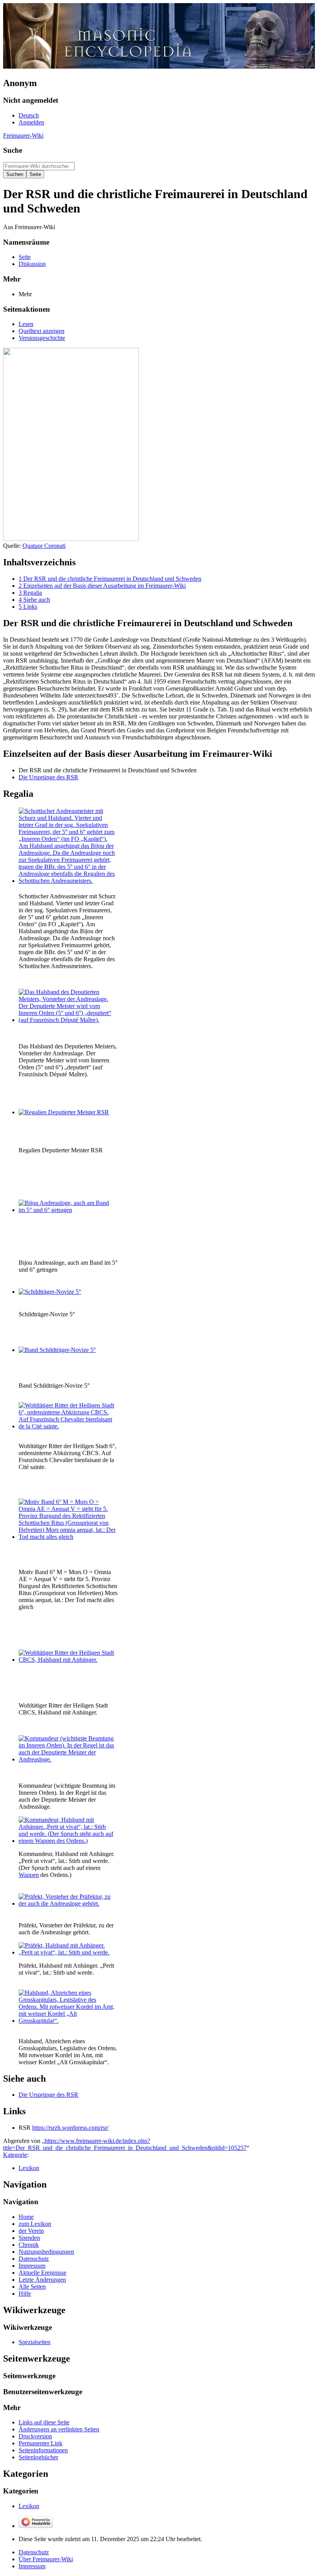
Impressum (32, 2566)
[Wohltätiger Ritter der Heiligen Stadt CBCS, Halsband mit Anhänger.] (67, 1660)
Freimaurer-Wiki (23, 136)
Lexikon (29, 2168)
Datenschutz (34, 2552)
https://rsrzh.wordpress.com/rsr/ (70, 2128)
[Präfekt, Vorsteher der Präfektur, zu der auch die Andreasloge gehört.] (67, 1904)
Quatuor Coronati (44, 546)
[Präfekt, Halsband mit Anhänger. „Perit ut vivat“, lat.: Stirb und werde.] (67, 1952)
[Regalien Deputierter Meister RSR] (64, 1112)
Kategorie (15, 2155)
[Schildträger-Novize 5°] (50, 1292)
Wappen (29, 1875)
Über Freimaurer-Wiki (46, 2559)
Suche (13, 150)
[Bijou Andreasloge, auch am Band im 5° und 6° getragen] (67, 1210)
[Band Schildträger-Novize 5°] (57, 1350)
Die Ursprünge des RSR (48, 777)
